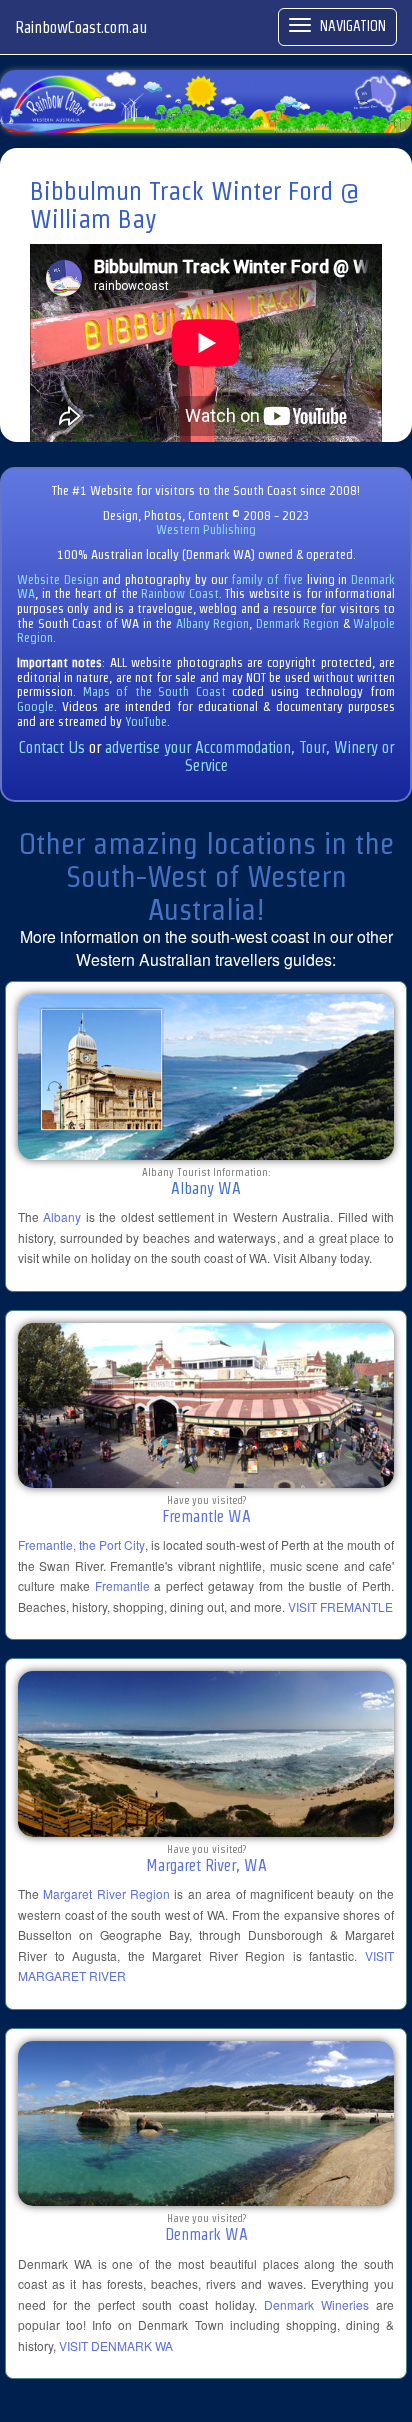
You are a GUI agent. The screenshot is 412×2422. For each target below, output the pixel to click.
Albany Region (213, 623)
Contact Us (52, 747)
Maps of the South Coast (154, 691)
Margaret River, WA (206, 1865)
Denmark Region (298, 623)
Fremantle (122, 1585)
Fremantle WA (206, 1516)
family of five (268, 579)
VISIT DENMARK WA (116, 2345)
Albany (62, 1216)
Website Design (58, 579)
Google (35, 706)
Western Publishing (206, 529)
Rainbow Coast (180, 593)
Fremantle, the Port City (81, 1544)
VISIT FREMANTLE (340, 1606)
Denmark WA (206, 2234)
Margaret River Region (106, 1893)
